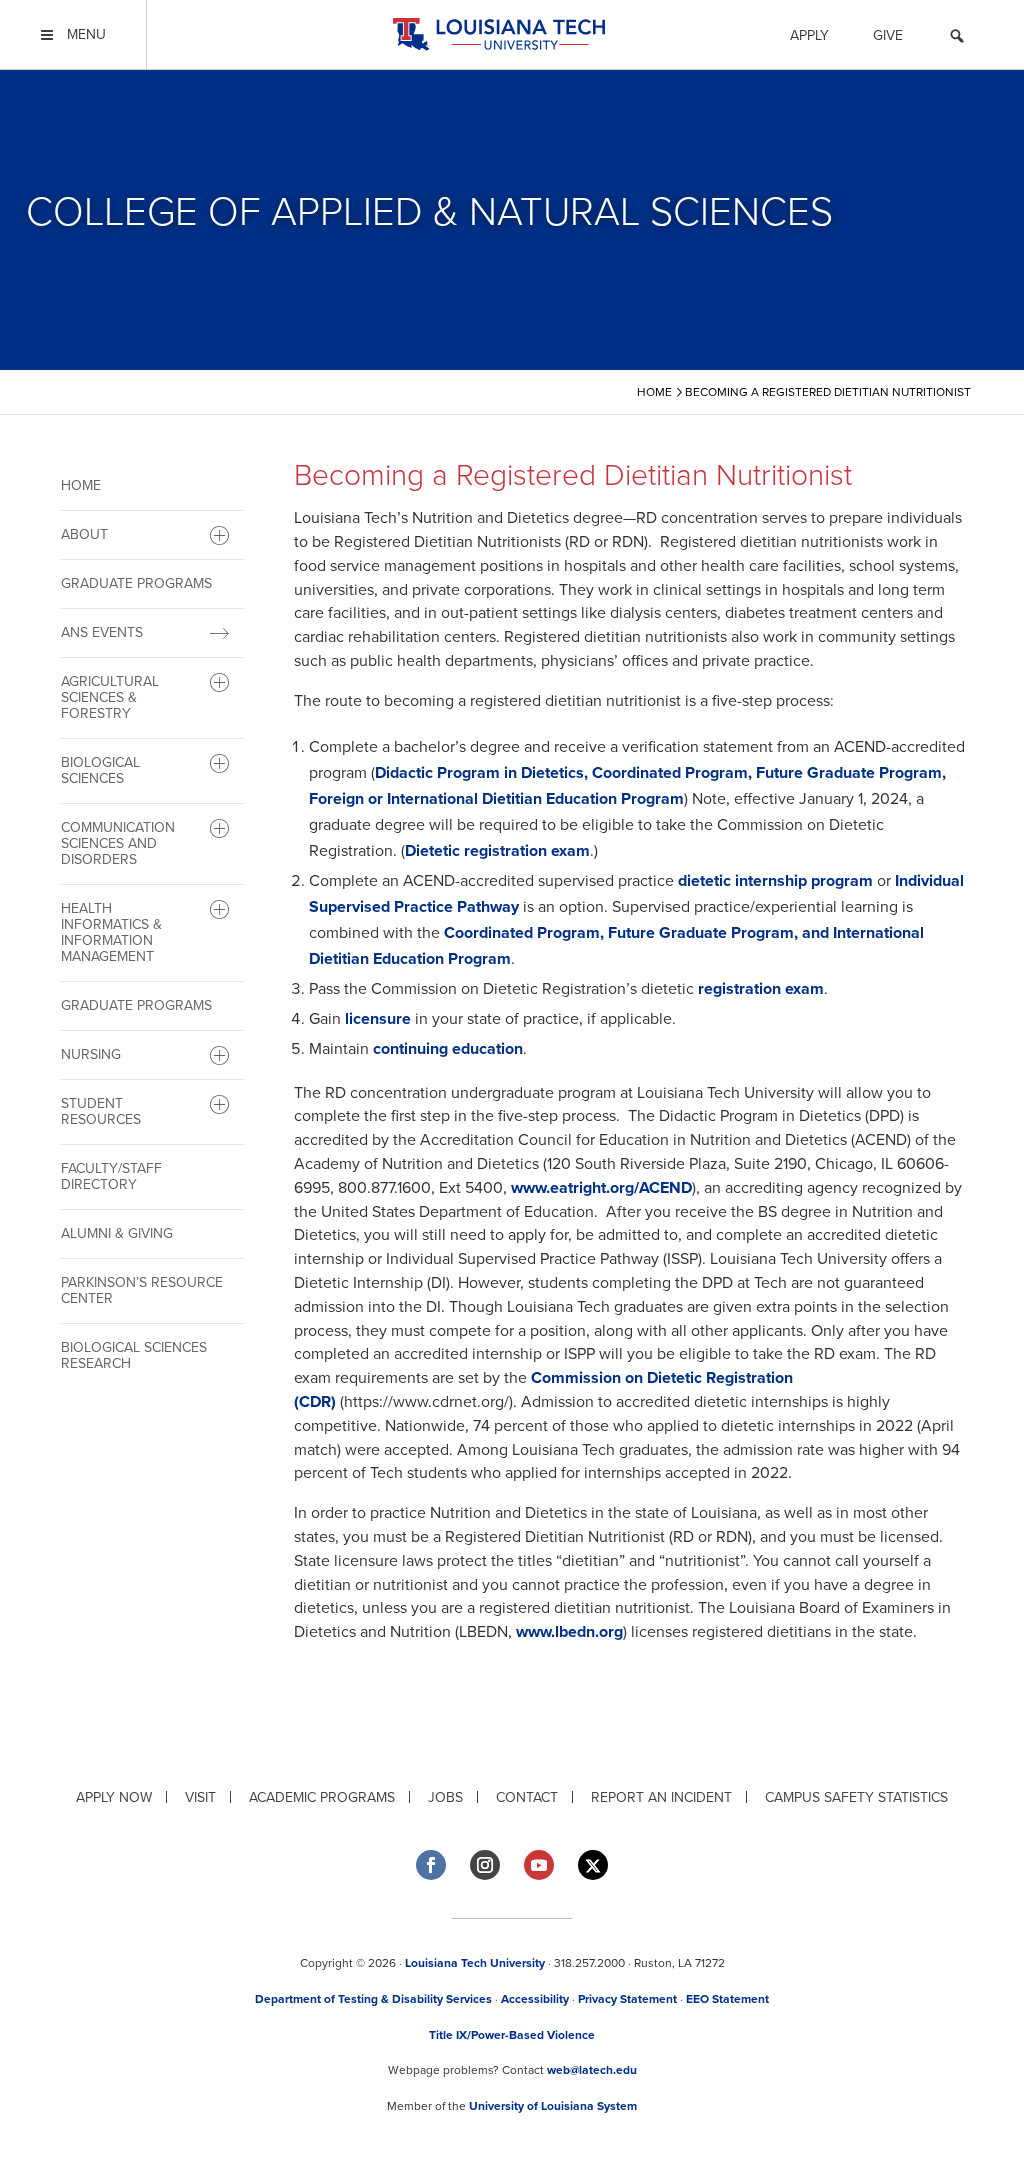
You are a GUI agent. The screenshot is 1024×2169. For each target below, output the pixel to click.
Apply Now (114, 1797)
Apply (809, 35)
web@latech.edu (592, 2070)
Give (888, 35)
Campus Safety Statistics (856, 1797)
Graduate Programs (136, 583)
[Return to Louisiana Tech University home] (498, 34)
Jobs (445, 1797)
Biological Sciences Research (134, 1355)
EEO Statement (727, 1999)
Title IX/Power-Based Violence (512, 2035)
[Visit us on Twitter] (593, 1865)
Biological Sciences (100, 770)
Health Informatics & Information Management (111, 932)
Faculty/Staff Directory (111, 1176)
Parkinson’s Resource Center (142, 1290)
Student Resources (101, 1111)
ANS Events (102, 632)
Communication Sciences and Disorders (118, 843)
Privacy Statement (627, 1999)
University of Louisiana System (553, 2106)
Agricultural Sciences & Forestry (110, 697)
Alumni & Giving (117, 1233)
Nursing (91, 1054)
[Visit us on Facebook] (431, 1865)
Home (81, 485)
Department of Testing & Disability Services (373, 1999)
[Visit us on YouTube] (539, 1865)
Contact (527, 1797)
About (84, 534)
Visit (200, 1797)
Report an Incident (661, 1797)
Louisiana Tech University (475, 1963)
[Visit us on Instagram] (485, 1865)
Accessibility (535, 1999)
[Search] (957, 39)
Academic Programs (322, 1797)
